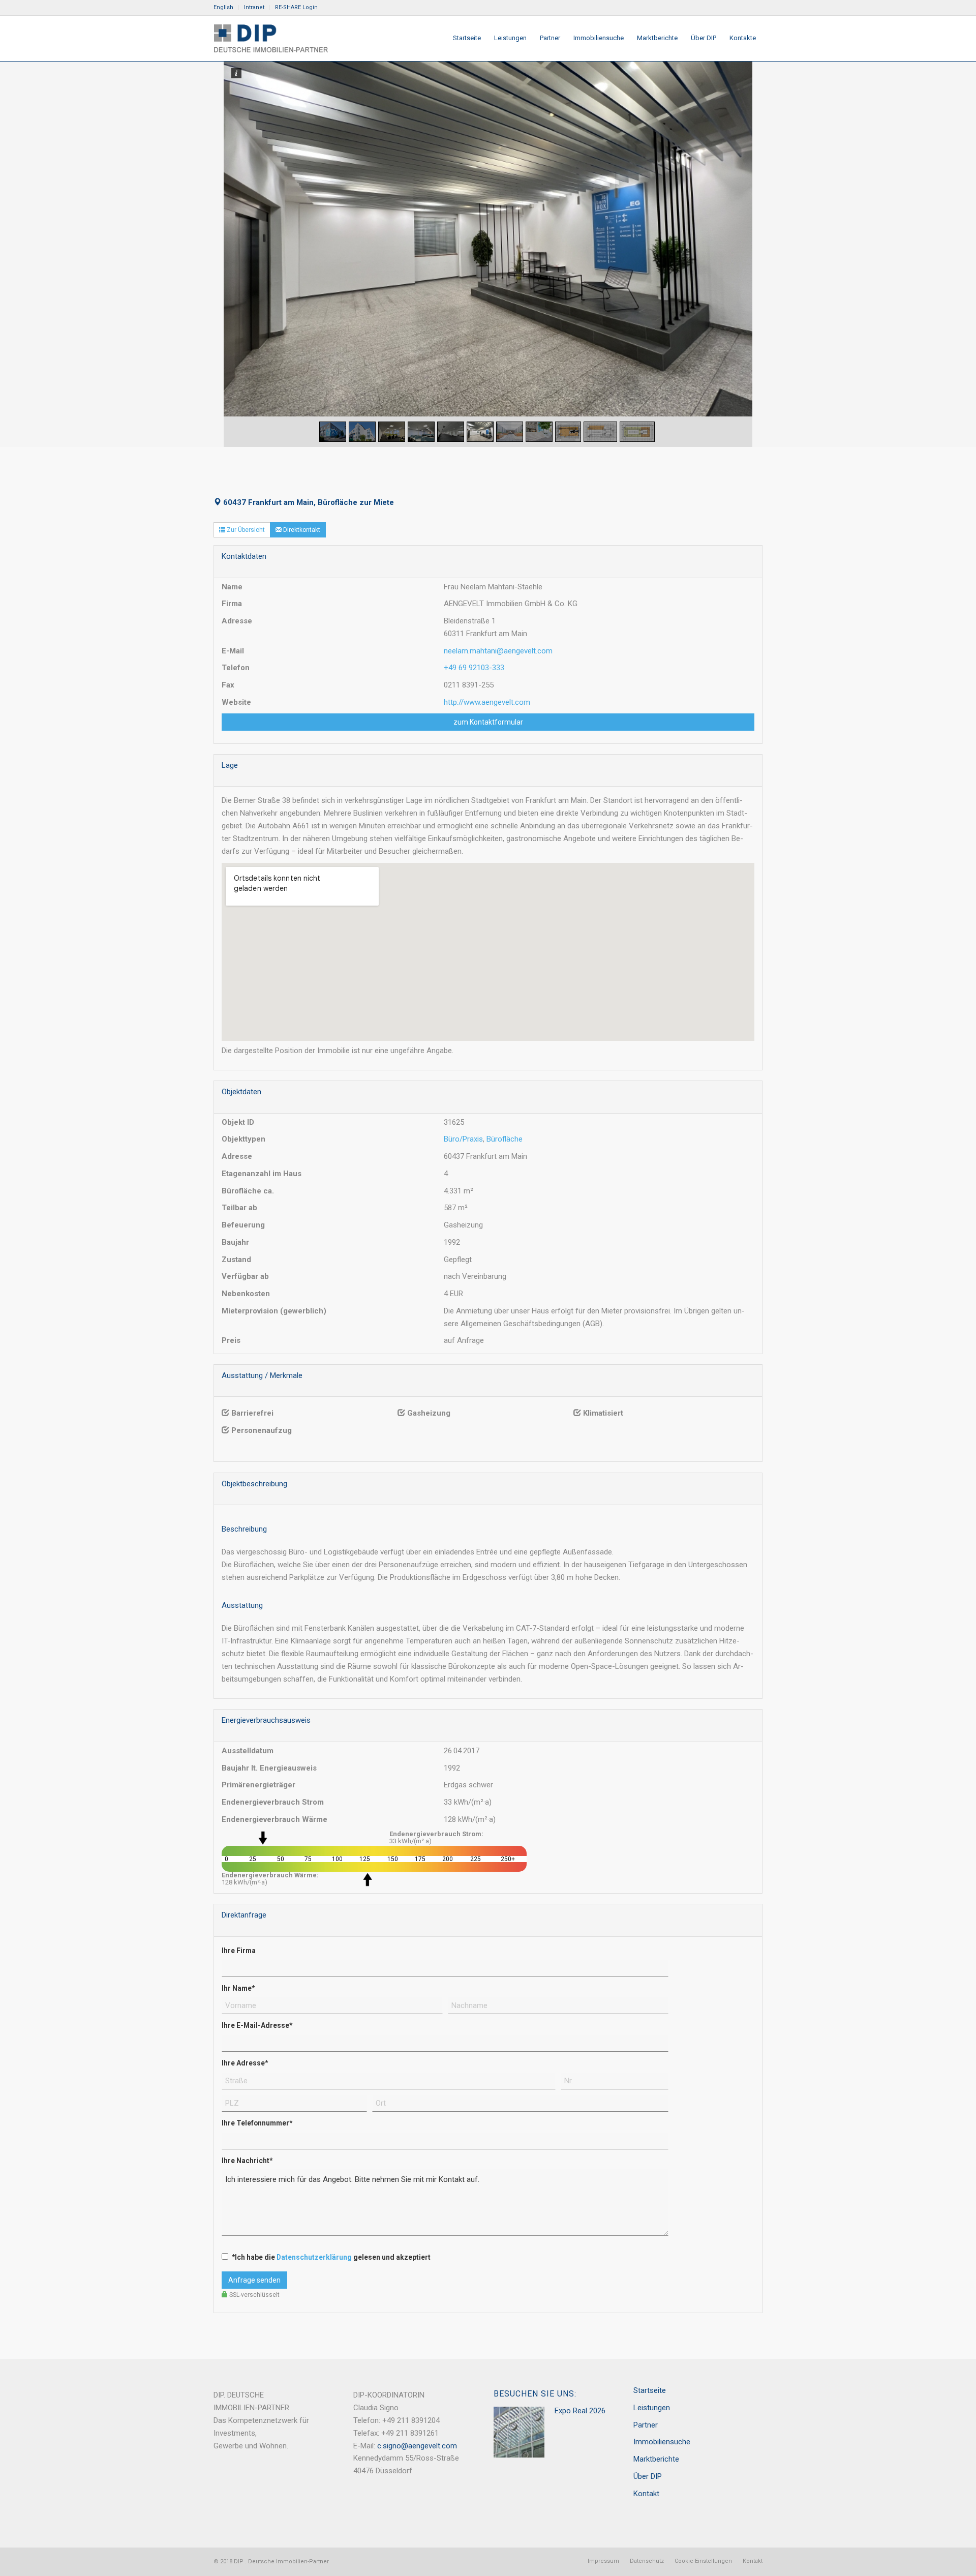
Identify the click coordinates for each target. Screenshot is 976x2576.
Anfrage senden (254, 2280)
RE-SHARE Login (296, 7)
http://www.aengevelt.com (487, 702)
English (223, 7)
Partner (646, 2425)
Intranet (254, 7)
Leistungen (652, 2408)
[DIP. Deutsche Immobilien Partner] (271, 38)
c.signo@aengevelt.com (417, 2446)
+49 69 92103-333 (474, 668)
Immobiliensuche (662, 2442)
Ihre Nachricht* (247, 2161)
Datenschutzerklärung (314, 2257)
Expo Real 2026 (580, 2411)
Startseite (650, 2390)
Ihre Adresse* (245, 2063)
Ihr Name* (238, 1988)
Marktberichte (656, 2459)
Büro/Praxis (463, 1139)
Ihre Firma (239, 1951)
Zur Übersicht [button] (245, 530)
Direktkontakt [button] (301, 530)
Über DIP (648, 2476)
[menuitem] (226, 8)
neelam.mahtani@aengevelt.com (498, 651)
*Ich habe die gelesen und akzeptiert (331, 2257)
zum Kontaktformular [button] (488, 722)
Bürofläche (505, 1139)
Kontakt (646, 2494)
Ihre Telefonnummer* (257, 2123)
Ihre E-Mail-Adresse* (257, 2025)
